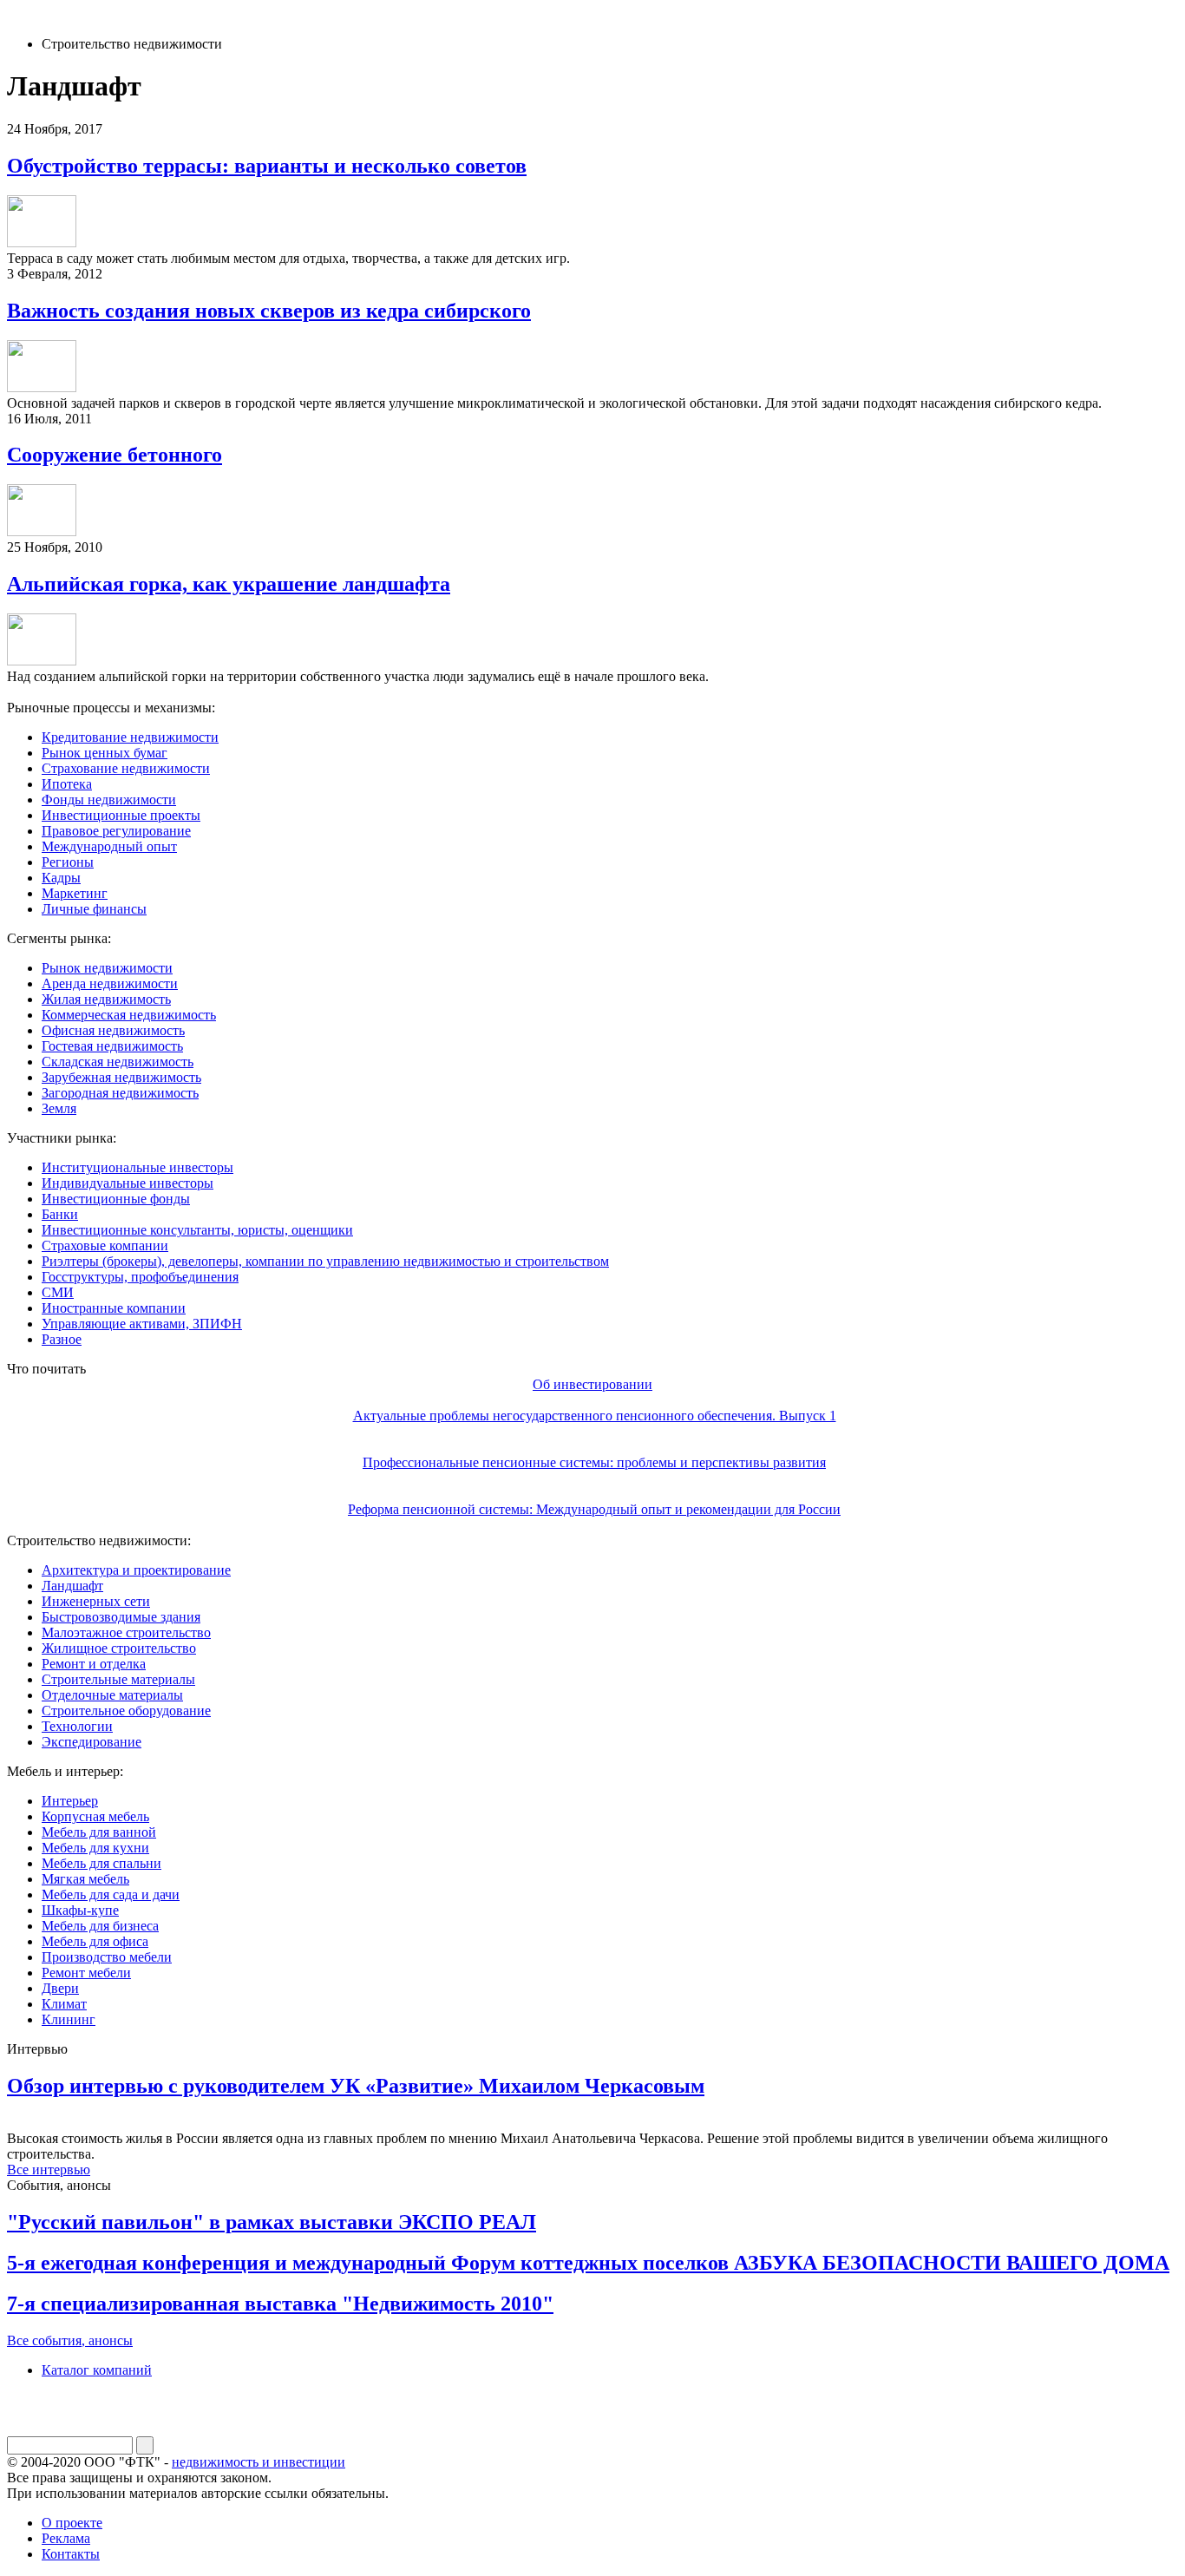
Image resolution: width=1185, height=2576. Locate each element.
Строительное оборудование (126, 1711)
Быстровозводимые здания (121, 1617)
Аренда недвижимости (110, 983)
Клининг (69, 2019)
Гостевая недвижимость (112, 1046)
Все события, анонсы (70, 2340)
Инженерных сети (96, 1601)
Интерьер (70, 1801)
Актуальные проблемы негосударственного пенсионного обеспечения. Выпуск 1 (595, 1416)
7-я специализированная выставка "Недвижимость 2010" (280, 2304)
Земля (59, 1108)
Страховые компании (105, 1245)
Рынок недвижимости (107, 968)
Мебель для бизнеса (100, 1926)
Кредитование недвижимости (130, 737)
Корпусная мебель (95, 1816)
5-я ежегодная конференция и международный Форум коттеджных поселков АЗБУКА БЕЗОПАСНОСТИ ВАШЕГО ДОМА (588, 2263)
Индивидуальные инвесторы (128, 1183)
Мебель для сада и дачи (111, 1894)
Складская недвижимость (118, 1062)
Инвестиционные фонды (116, 1199)
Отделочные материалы (112, 1695)
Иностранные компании (114, 1308)
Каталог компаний (97, 2370)
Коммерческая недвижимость (129, 1015)
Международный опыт (109, 846)
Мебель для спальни (101, 1863)
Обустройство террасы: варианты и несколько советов (267, 166)
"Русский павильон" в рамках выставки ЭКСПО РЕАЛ (272, 2222)
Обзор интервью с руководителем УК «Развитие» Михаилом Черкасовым (356, 2086)
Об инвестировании (592, 1384)
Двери (60, 1988)
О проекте (72, 2523)
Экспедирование (92, 1742)
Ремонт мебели (86, 1973)
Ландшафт (72, 1586)
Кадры (61, 878)
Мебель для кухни (95, 1848)
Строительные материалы (118, 1679)
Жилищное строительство (119, 1648)
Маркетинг (75, 893)
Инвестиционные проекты (121, 815)
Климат (64, 2004)
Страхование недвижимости (126, 768)
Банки (60, 1214)
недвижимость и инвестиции (259, 2462)
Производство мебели (107, 1957)
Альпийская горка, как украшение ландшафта (229, 584)
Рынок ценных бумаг (105, 753)
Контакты (71, 2554)
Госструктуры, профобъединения (140, 1277)
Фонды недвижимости (109, 800)
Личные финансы (94, 909)
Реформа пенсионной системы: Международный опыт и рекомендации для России (594, 1509)
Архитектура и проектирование (136, 1570)
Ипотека (67, 784)
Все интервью (49, 2170)
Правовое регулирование (116, 831)
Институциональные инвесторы (137, 1167)
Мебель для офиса (95, 1941)
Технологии (77, 1726)
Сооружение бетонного (115, 455)
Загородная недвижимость (120, 1093)
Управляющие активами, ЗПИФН (142, 1324)
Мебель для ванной (99, 1832)
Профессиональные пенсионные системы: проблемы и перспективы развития (594, 1462)
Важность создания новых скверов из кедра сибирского (269, 311)
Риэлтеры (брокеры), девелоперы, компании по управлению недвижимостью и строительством (325, 1261)
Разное (62, 1339)
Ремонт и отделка (94, 1664)
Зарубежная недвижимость (121, 1077)
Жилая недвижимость (106, 999)
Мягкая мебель (85, 1879)
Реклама (66, 2538)
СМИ (58, 1292)
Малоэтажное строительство (126, 1632)
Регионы (68, 862)
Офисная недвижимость (113, 1030)
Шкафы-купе (80, 1910)
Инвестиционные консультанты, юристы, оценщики (197, 1230)
